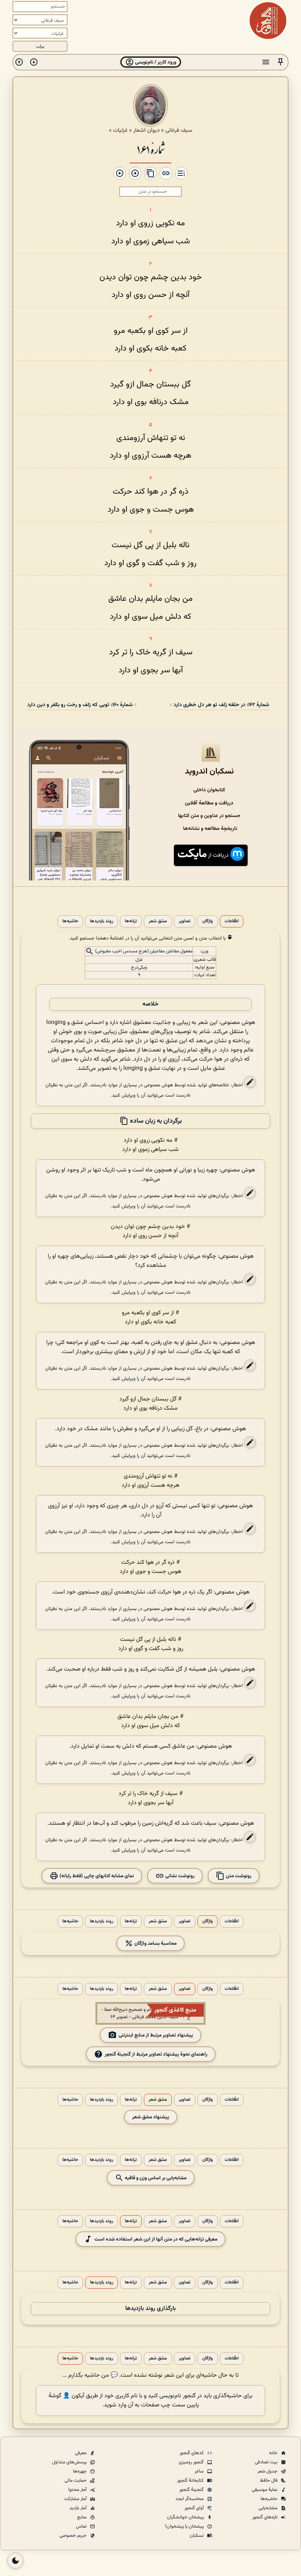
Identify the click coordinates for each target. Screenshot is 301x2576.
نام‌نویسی (170, 2396)
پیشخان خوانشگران (186, 2517)
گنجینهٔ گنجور (192, 2490)
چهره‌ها (80, 2471)
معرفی (81, 2453)
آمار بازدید (79, 2508)
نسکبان (197, 2536)
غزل (139, 960)
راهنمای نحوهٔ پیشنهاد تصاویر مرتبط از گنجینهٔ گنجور (156, 2054)
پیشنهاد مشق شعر (151, 2117)
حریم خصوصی (74, 2536)
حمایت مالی (76, 2481)
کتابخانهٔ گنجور (191, 2481)
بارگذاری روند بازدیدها (150, 2309)
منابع (82, 2517)
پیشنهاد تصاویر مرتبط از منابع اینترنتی (156, 2035)
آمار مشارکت (76, 2499)
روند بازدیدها (101, 921)
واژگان (208, 921)
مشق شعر (158, 921)
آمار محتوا (78, 2490)
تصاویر (185, 921)
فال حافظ (269, 2481)
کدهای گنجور (192, 2453)
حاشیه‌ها (70, 921)
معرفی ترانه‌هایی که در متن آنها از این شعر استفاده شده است (156, 2239)
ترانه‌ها (131, 921)
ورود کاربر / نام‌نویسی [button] (155, 62)
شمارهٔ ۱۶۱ (150, 149)
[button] (280, 62)
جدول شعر (268, 2471)
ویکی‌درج (139, 967)
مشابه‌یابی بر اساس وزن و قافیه (155, 2178)
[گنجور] (268, 21)
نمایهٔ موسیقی (265, 2490)
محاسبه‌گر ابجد (190, 2499)
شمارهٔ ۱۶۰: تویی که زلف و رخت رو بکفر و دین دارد (80, 705)
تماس (82, 2526)
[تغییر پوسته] (15, 2561)
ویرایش (128, 1095)
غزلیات (120, 130)
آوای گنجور (195, 2508)
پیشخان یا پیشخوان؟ (185, 2526)
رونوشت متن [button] (238, 1876)
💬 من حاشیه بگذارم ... (90, 2375)
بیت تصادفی (267, 2462)
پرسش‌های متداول (70, 2462)
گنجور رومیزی (192, 2462)
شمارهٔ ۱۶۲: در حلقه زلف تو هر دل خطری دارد (221, 705)
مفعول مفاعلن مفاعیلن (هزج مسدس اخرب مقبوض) (144, 951)
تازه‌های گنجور (265, 2517)
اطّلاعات (232, 921)
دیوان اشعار (146, 130)
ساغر (200, 2471)
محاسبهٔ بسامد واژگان (155, 1943)
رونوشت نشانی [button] (179, 1876)
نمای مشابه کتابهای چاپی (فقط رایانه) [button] (96, 1876)
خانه (274, 2453)
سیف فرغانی (179, 130)
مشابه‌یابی (269, 2508)
